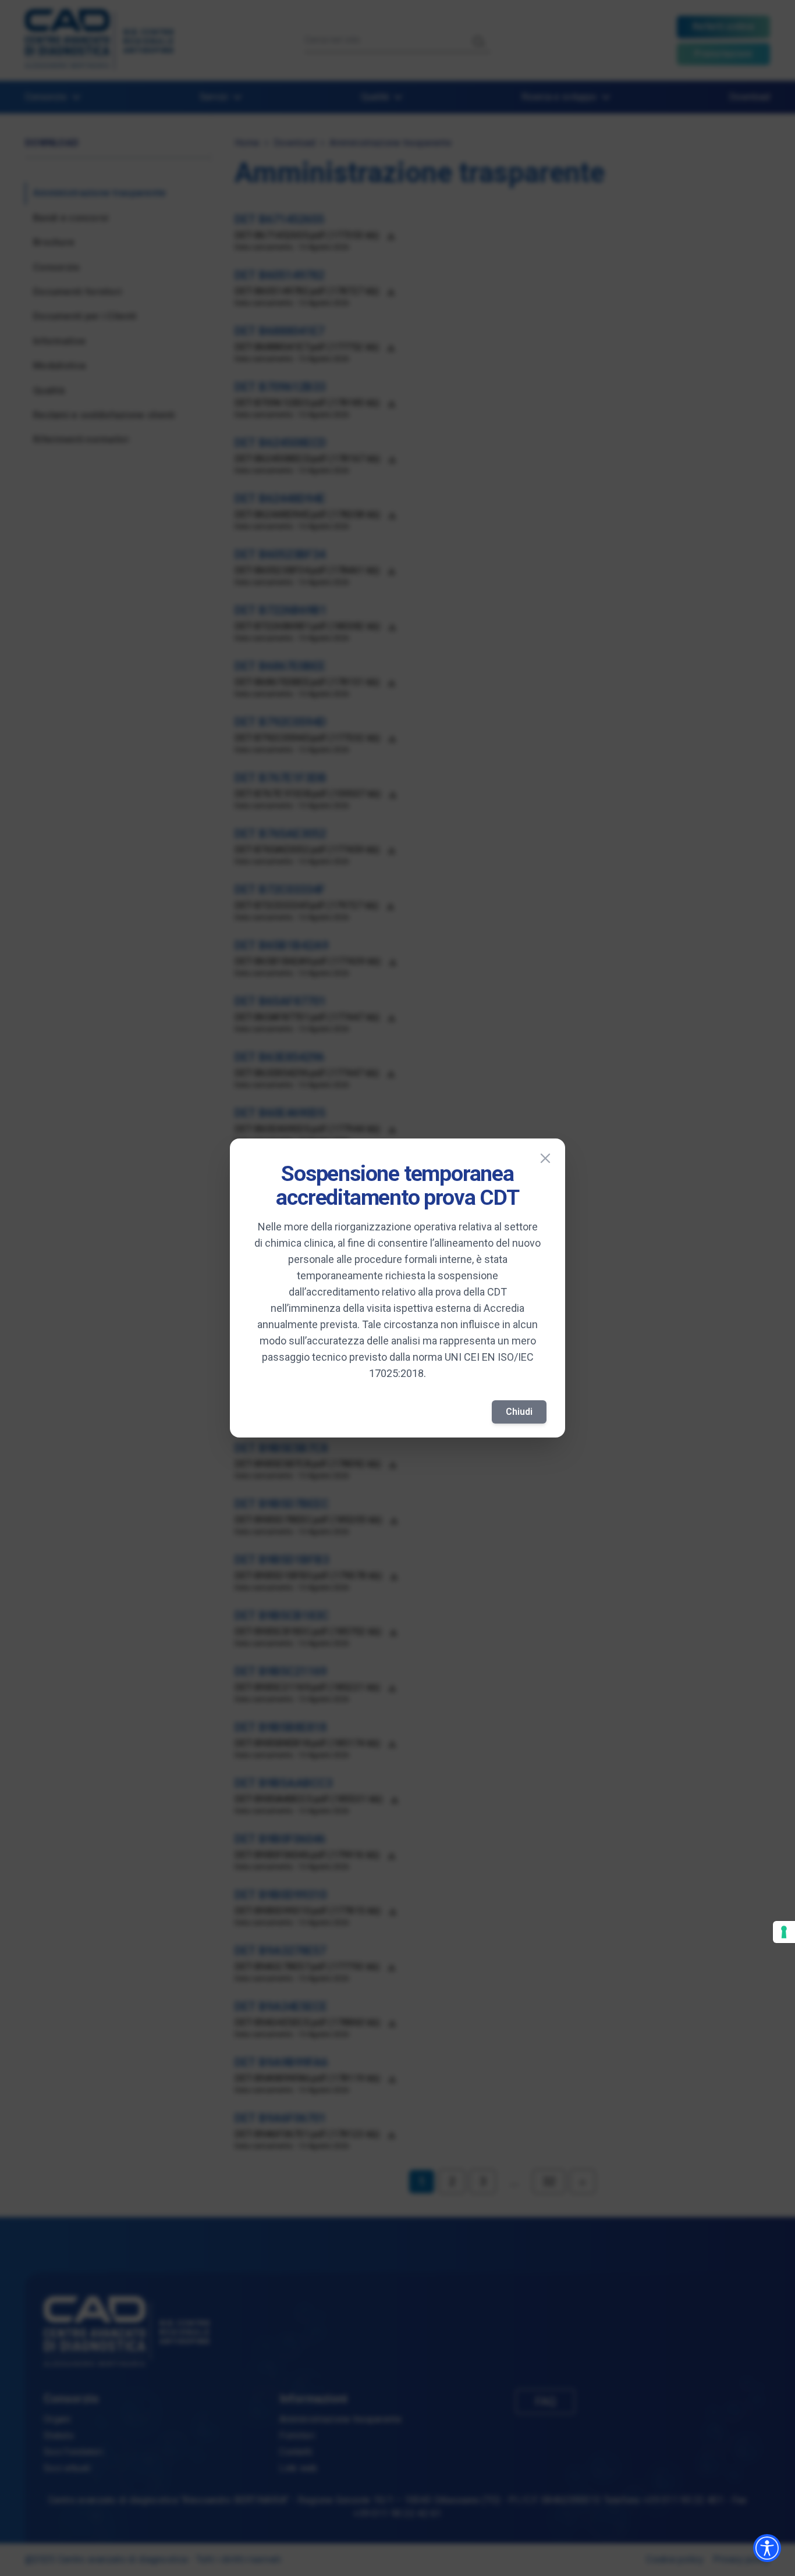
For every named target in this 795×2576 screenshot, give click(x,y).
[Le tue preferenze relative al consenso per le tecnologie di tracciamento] (784, 1932)
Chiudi (519, 1412)
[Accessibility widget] (767, 2548)
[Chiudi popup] (545, 1158)
